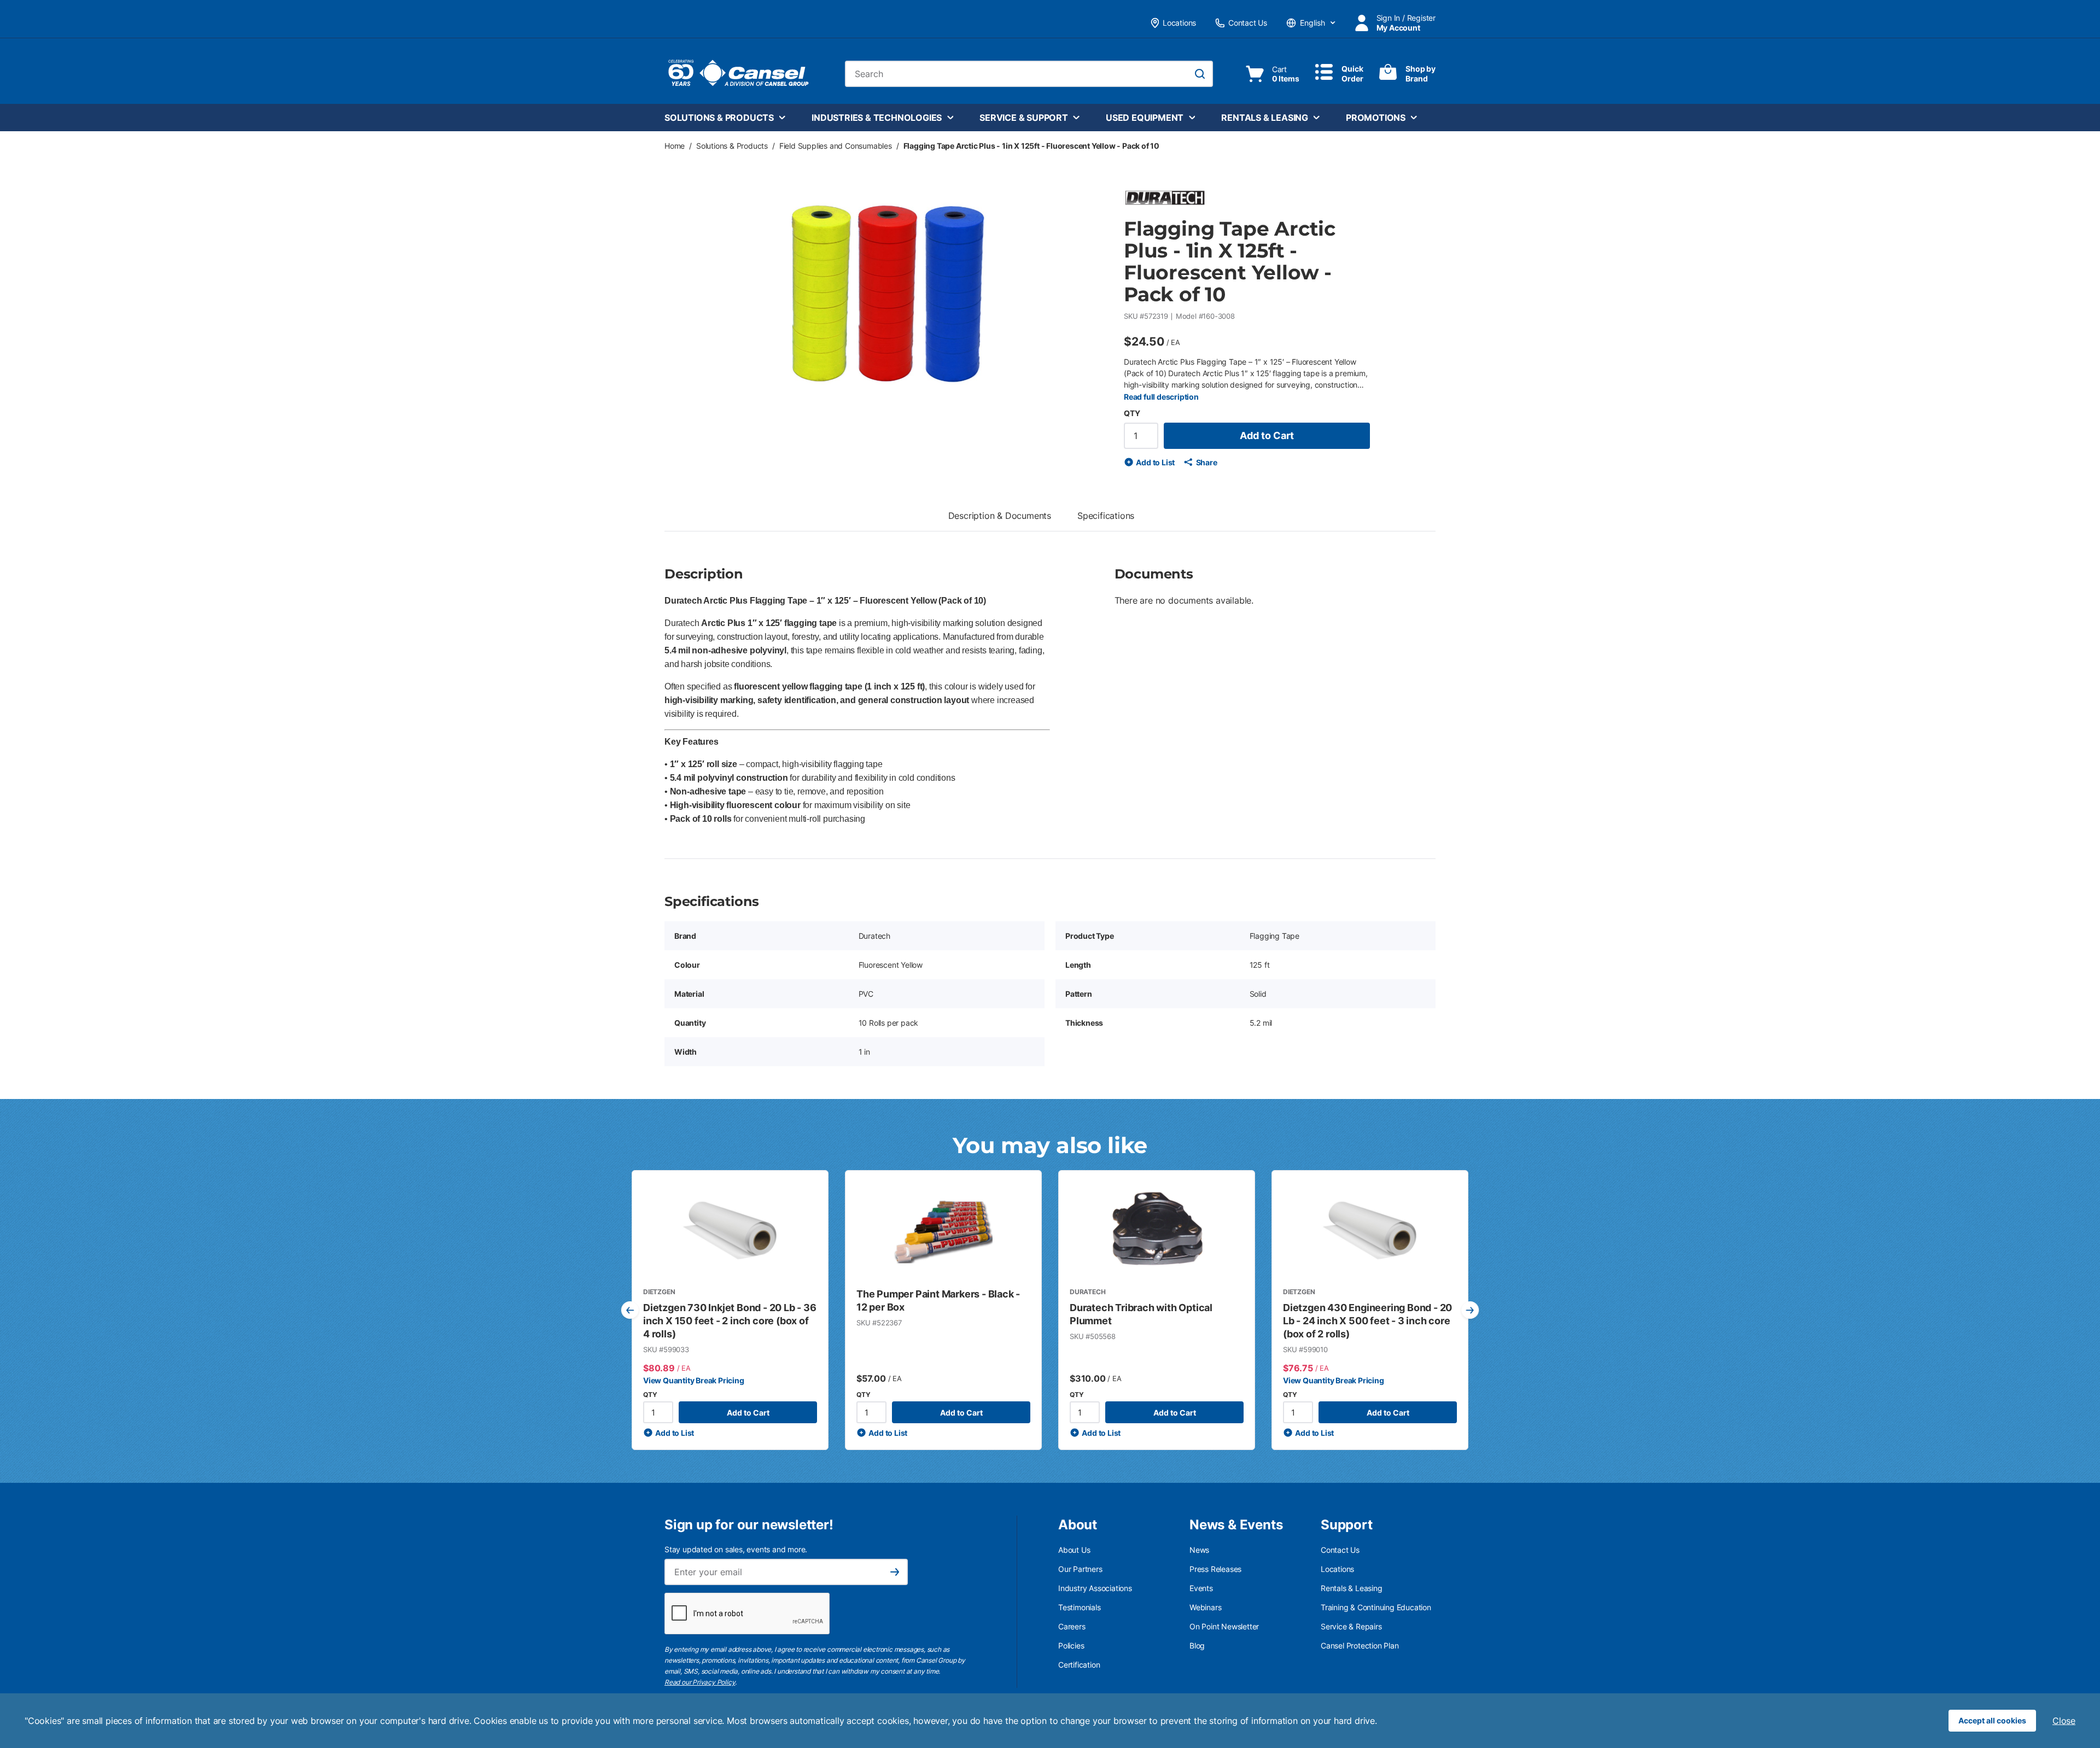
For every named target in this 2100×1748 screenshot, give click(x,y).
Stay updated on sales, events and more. (736, 1549)
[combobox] (1029, 74)
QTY (1132, 413)
